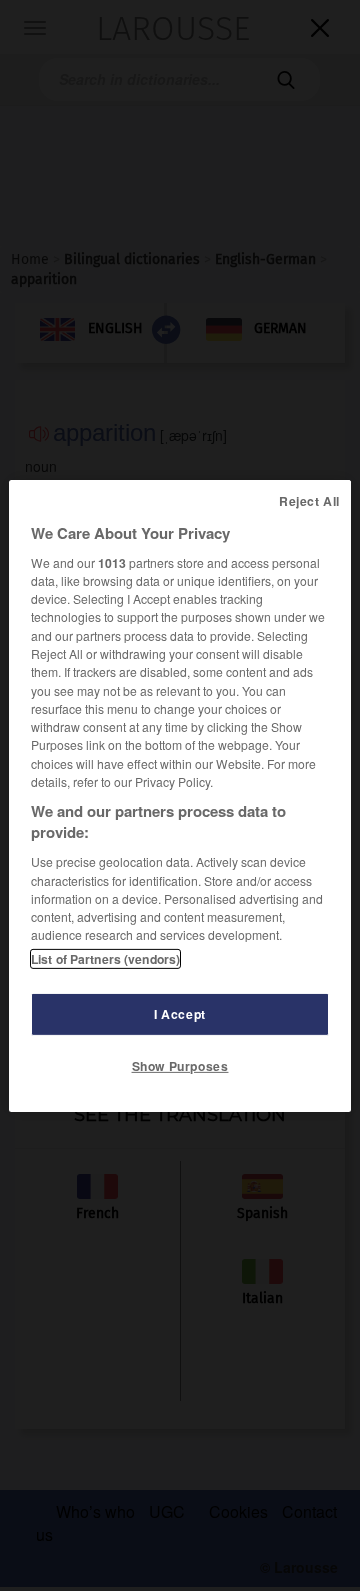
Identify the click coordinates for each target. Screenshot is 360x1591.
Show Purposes (180, 1066)
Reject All (309, 500)
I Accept (180, 1014)
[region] (180, 795)
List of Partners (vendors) (105, 959)
